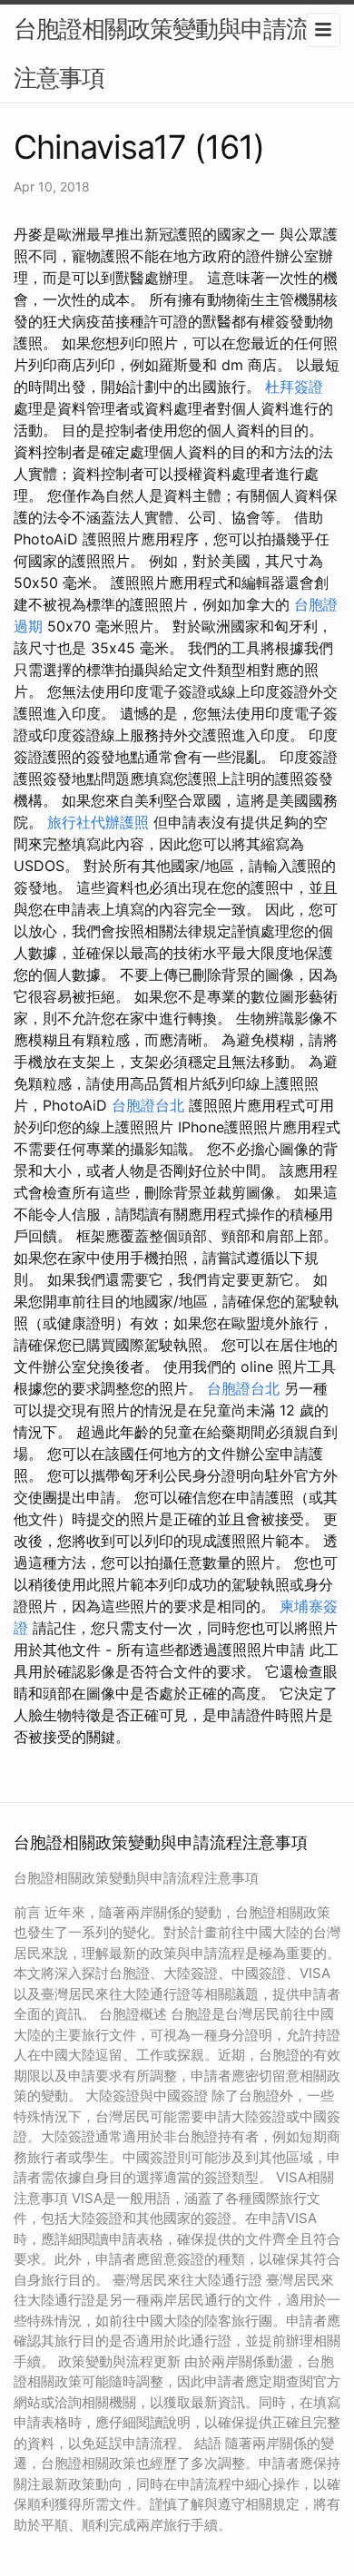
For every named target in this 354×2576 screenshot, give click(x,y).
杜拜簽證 (294, 387)
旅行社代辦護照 (98, 822)
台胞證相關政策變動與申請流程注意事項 (172, 53)
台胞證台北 (148, 1105)
